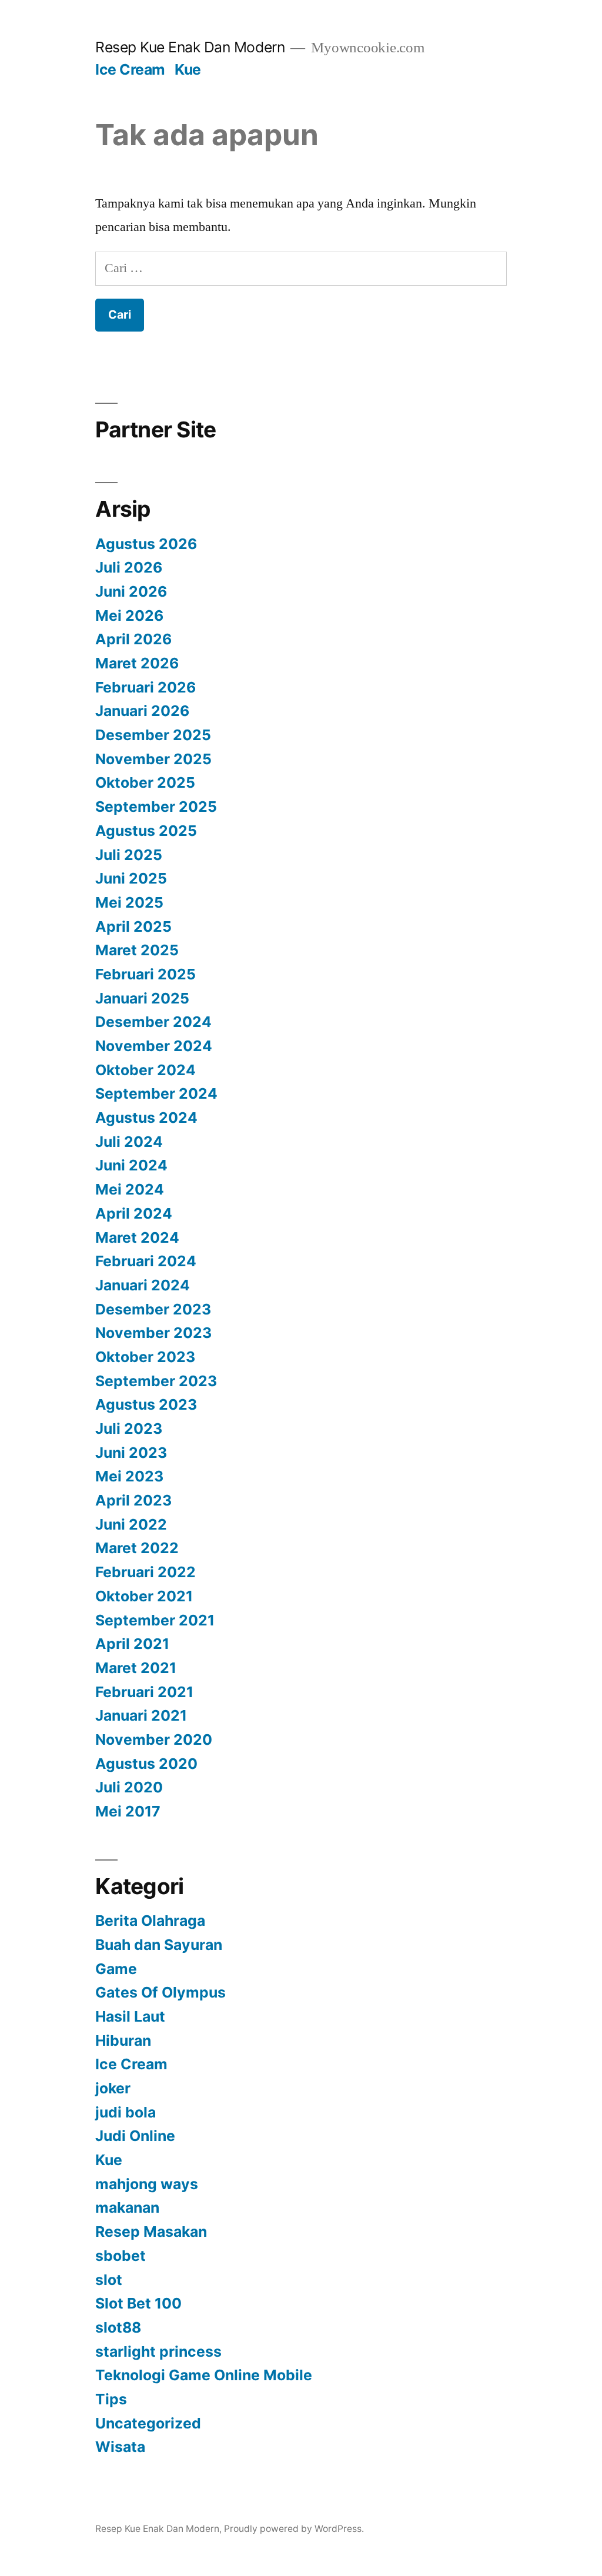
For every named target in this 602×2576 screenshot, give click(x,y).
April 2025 (133, 926)
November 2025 (153, 759)
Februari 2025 (146, 974)
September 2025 (156, 807)
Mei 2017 (128, 1811)
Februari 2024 (146, 1261)
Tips (111, 2399)
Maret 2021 (136, 1668)
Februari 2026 (146, 687)
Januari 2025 (142, 998)
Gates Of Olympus (160, 1992)
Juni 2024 (131, 1165)
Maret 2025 (137, 950)
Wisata (120, 2447)
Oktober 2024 (146, 1070)
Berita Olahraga (150, 1921)
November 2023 (153, 1333)
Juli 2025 (129, 855)
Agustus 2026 (146, 544)
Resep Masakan (151, 2232)
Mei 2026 (129, 615)
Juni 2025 (131, 878)
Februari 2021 (144, 1692)
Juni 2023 (131, 1453)
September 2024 (156, 1093)
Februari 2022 (146, 1572)
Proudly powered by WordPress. (294, 2529)
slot (109, 2280)
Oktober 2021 (144, 1596)
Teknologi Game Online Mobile (204, 2375)
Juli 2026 (129, 567)
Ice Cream (130, 69)
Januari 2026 (142, 711)
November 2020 (154, 1739)
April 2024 (134, 1213)
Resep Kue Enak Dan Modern (190, 47)
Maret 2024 (137, 1237)
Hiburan (123, 2040)
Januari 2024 (143, 1285)
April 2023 (133, 1500)
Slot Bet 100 (138, 2303)
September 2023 (156, 1381)
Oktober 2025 (145, 782)
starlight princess (158, 2351)
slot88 (118, 2327)
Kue (188, 69)
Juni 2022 (131, 1524)
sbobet (121, 2256)
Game (116, 1969)
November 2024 (154, 1046)
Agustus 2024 (146, 1118)
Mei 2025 (129, 902)
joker (113, 2088)
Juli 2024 (129, 1142)
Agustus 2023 (146, 1404)
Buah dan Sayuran (159, 1945)
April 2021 (132, 1644)
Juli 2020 (129, 1787)
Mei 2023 (129, 1476)
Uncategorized (148, 2423)
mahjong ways (147, 2184)
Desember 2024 (153, 1022)
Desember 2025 (153, 735)
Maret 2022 (137, 1548)
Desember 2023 (153, 1309)
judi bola (126, 2112)
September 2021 (155, 1620)
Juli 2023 (129, 1428)
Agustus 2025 (146, 831)
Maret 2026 (137, 663)
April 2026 (133, 639)
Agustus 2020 (146, 1764)
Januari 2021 (141, 1715)
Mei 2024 (130, 1189)
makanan (127, 2207)
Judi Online (135, 2136)
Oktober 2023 (145, 1357)
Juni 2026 (131, 591)
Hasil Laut (130, 2016)
